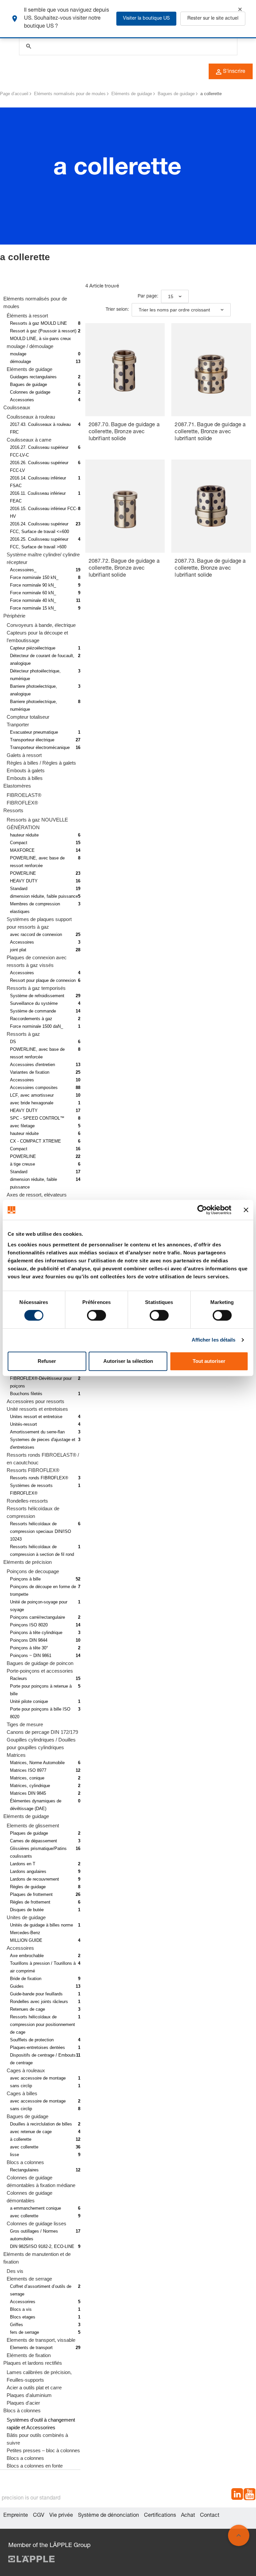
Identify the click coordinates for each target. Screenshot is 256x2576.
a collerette (211, 94)
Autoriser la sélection (128, 1361)
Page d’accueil (14, 94)
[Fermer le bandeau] (246, 1210)
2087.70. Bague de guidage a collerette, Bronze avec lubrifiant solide (124, 432)
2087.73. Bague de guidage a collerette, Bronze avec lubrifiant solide (210, 569)
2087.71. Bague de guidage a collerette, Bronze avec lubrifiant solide (210, 432)
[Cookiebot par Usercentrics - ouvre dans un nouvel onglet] (202, 1210)
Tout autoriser (209, 1361)
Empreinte (16, 2516)
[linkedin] (237, 2495)
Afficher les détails (214, 1340)
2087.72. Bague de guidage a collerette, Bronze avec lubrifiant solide (124, 569)
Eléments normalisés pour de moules (70, 94)
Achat (188, 2516)
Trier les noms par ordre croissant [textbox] (174, 310)
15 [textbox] (171, 296)
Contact (210, 2516)
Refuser (47, 1361)
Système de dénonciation (108, 2516)
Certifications (160, 2516)
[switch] (96, 1315)
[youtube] (249, 2495)
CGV (39, 2516)
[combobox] (175, 296)
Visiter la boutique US (146, 19)
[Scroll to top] (239, 2535)
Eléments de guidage (132, 94)
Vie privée (61, 2516)
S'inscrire (234, 72)
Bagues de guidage (176, 94)
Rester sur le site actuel (213, 19)
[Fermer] (240, 9)
